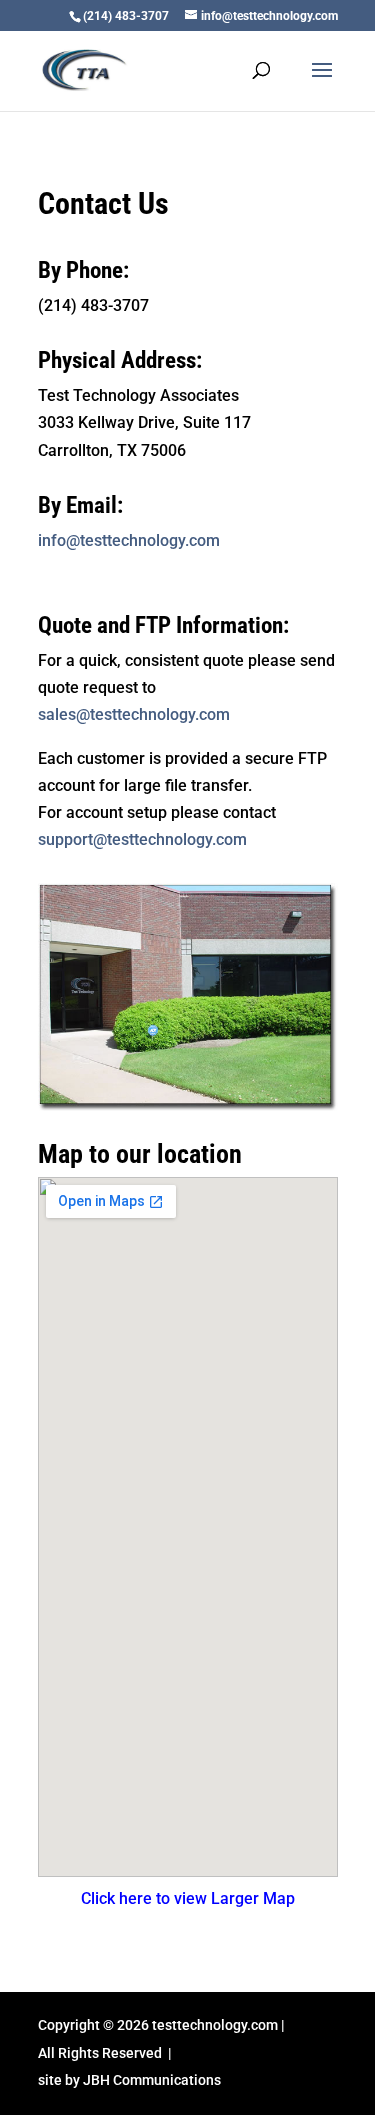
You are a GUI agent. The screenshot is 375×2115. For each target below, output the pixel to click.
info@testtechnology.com (129, 540)
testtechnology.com (215, 2025)
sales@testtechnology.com (134, 714)
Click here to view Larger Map (188, 1898)
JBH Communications (152, 2080)
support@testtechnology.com (142, 839)
